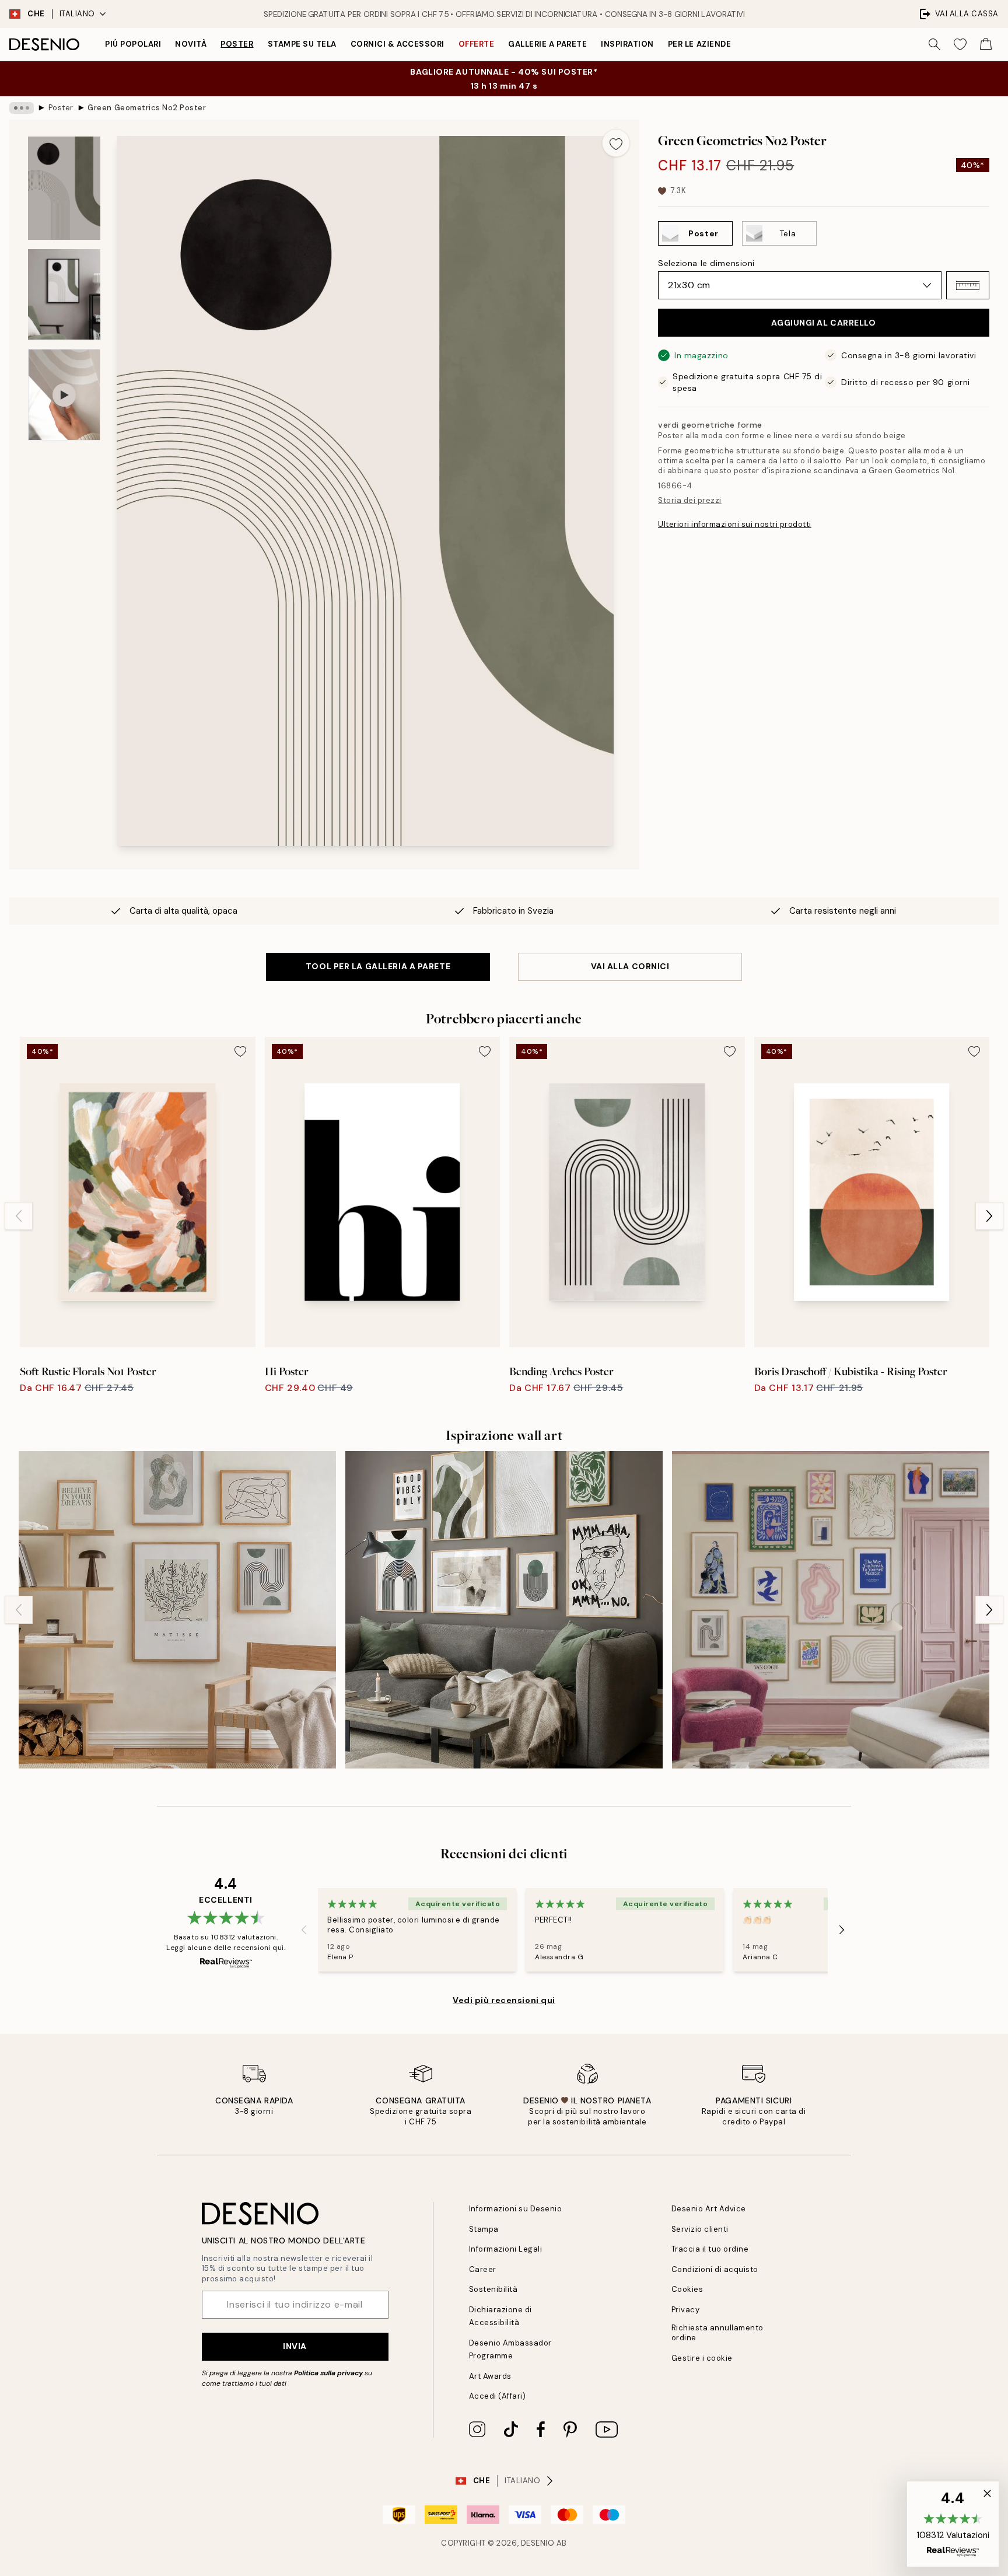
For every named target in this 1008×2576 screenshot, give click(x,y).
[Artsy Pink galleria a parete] (831, 1610)
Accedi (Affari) (498, 2396)
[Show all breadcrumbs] (22, 108)
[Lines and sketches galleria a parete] (177, 1610)
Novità (191, 44)
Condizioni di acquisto (715, 2269)
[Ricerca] (935, 44)
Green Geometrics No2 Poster (147, 108)
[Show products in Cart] (986, 44)
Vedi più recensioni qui (504, 2000)
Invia (295, 2346)
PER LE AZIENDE (699, 44)
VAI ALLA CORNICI (630, 966)
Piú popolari (133, 44)
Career (483, 2269)
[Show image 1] (64, 188)
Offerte (477, 44)
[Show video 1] (64, 395)
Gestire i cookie (702, 2358)
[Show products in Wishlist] (960, 44)
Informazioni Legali (506, 2249)
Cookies (687, 2289)
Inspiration (627, 44)
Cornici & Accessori (398, 44)
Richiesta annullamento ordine (717, 2333)
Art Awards (490, 2376)
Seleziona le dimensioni (706, 263)
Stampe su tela (302, 44)
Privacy (686, 2310)
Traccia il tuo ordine (710, 2249)
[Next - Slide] (989, 1216)
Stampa (484, 2229)
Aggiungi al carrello (823, 323)
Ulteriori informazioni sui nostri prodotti (735, 524)
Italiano (77, 14)
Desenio (538, 2543)
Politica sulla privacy (328, 2373)
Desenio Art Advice (709, 2209)
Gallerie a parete (547, 44)
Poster (237, 44)
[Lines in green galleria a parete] (504, 1610)
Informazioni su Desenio (516, 2209)
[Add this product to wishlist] (616, 143)
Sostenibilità (494, 2289)
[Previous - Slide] (19, 1216)
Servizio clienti (700, 2229)
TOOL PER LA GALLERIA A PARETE (378, 966)
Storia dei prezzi (690, 500)
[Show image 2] (64, 294)
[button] (968, 285)
